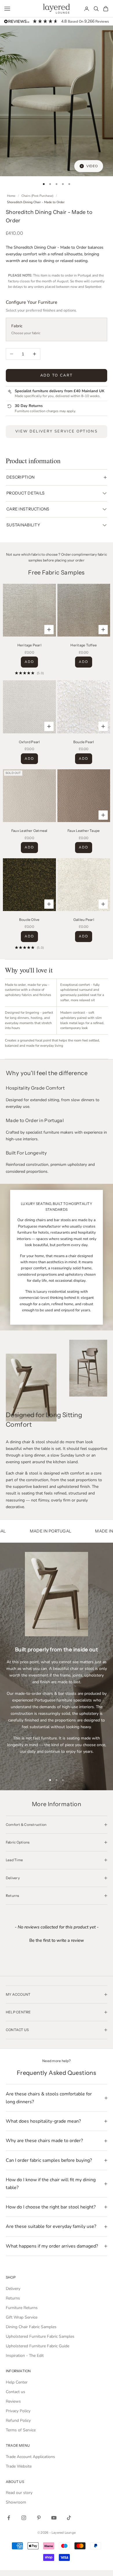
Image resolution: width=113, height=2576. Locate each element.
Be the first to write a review (57, 1940)
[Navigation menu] (7, 9)
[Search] (96, 9)
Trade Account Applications (30, 2457)
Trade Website (19, 2466)
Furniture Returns (22, 2308)
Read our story (19, 2493)
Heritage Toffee (84, 645)
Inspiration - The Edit (25, 2356)
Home (11, 196)
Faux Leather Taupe (84, 831)
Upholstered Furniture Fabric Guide (38, 2346)
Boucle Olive (29, 920)
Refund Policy (18, 2420)
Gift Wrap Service (22, 2317)
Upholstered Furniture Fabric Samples (40, 2336)
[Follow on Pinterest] (39, 2518)
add (29, 662)
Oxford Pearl (29, 742)
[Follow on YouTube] (54, 2518)
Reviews (13, 2401)
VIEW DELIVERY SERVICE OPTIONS (57, 431)
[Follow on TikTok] (69, 2518)
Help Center (17, 2382)
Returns (13, 2298)
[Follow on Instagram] (24, 2518)
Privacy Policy (18, 2411)
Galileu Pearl (84, 920)
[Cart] (106, 9)
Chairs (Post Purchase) (37, 196)
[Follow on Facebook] (9, 2518)
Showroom (16, 2502)
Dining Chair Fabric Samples (31, 2327)
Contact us (16, 2392)
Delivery (13, 2289)
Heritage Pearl (29, 645)
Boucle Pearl (84, 742)
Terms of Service (21, 2430)
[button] (57, 1940)
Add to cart (57, 375)
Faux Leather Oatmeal (29, 831)
